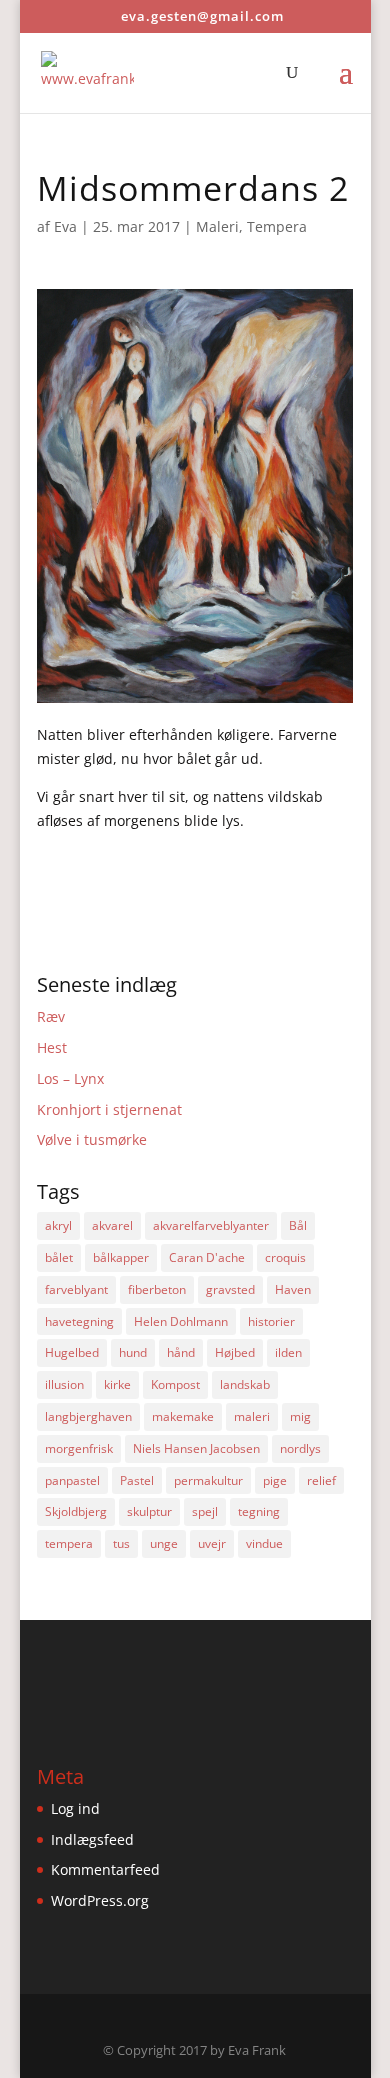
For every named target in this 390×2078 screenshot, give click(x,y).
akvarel (112, 1225)
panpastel (72, 1480)
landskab (245, 1384)
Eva (65, 226)
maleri (252, 1416)
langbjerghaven (88, 1416)
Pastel (137, 1480)
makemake (183, 1416)
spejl (205, 1511)
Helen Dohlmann (181, 1321)
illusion (64, 1384)
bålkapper (121, 1257)
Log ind (75, 1808)
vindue (264, 1543)
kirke (117, 1384)
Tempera (277, 226)
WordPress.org (100, 1900)
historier (271, 1321)
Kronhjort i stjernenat (109, 1109)
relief (321, 1480)
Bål (298, 1225)
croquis (285, 1257)
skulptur (149, 1511)
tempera (69, 1543)
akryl (58, 1225)
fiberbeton (157, 1289)
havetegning (79, 1321)
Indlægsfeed (92, 1839)
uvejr (212, 1543)
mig (300, 1416)
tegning (259, 1511)
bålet (59, 1257)
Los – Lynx (70, 1078)
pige (275, 1480)
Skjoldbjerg (76, 1511)
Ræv (51, 1016)
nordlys (300, 1448)
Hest (52, 1047)
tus (121, 1543)
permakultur (208, 1480)
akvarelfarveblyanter (211, 1225)
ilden (288, 1352)
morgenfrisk (79, 1448)
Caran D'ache (207, 1257)
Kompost (175, 1384)
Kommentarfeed (105, 1869)
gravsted (230, 1289)
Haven (293, 1289)
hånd (181, 1352)
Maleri (217, 226)
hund (133, 1352)
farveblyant (76, 1289)
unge (164, 1543)
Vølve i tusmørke (92, 1139)
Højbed (235, 1352)
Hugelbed (72, 1352)
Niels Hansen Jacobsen (196, 1448)
